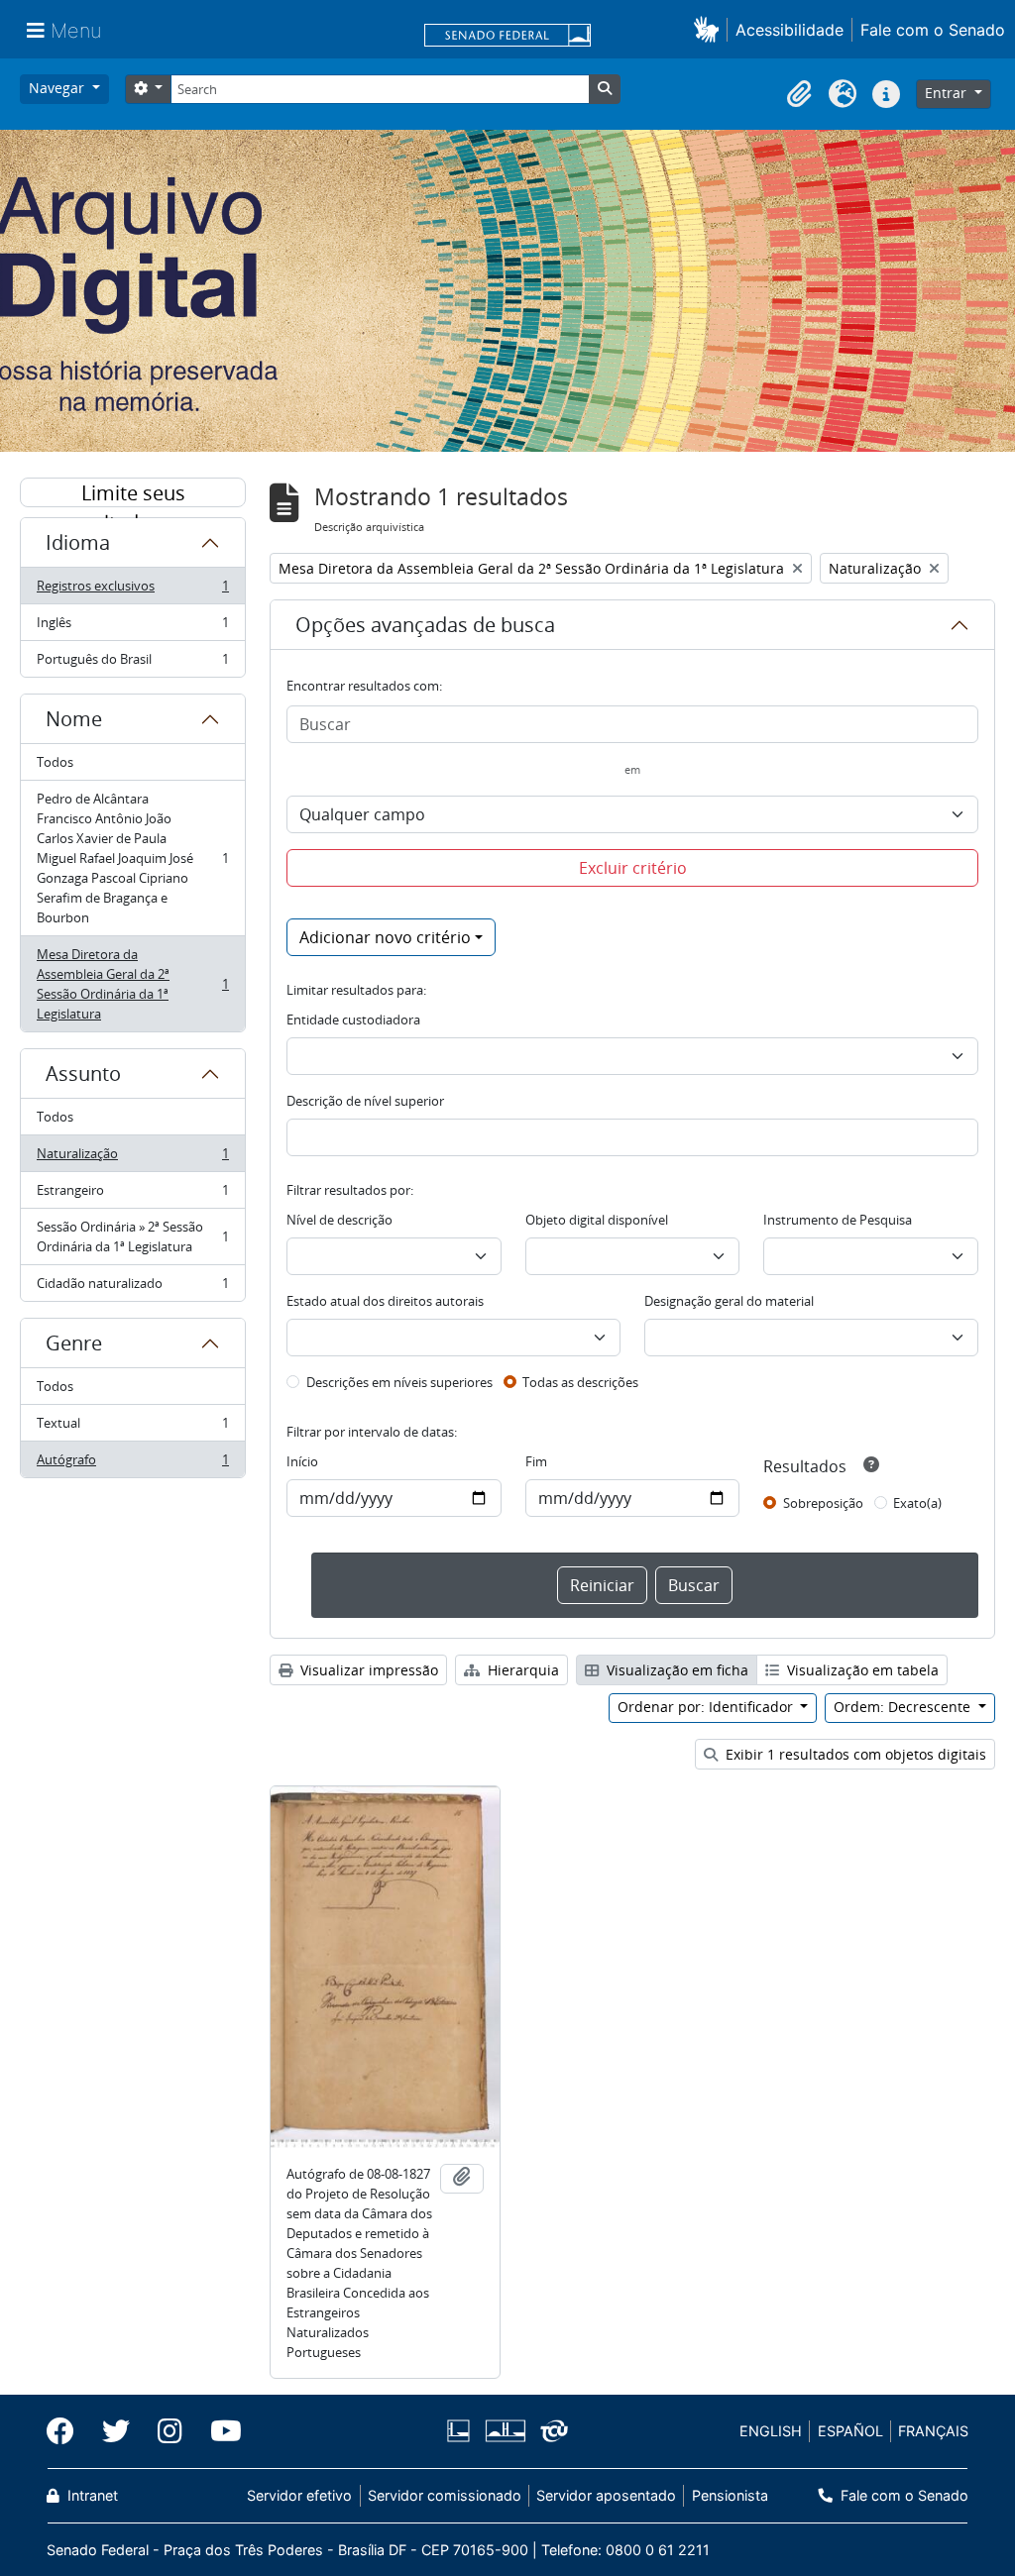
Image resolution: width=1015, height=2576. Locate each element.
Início (302, 1461)
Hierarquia (521, 1670)
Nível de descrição (339, 1220)
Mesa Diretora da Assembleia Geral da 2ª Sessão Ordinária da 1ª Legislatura (132, 984)
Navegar (58, 88)
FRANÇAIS (933, 2431)
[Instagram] (170, 2431)
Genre (74, 1343)
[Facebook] (67, 2431)
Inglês (132, 627)
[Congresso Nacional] (505, 2431)
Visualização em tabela (861, 1670)
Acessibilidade (789, 30)
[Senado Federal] (507, 37)
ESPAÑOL (850, 2431)
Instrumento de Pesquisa (838, 1220)
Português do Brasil (132, 663)
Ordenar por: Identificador (707, 1707)
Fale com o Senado (933, 30)
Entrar (948, 93)
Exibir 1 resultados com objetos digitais (854, 1754)
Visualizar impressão (367, 1670)
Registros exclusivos (132, 590)
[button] (710, 29)
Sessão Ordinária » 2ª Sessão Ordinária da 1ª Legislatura (132, 1236)
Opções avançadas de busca (425, 625)
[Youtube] (219, 2431)
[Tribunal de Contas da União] (551, 2431)
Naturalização (132, 1158)
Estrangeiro (132, 1195)
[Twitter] (116, 2431)
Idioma (78, 542)
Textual (132, 1428)
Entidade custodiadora (353, 1020)
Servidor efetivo (299, 2495)
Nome (74, 719)
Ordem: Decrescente (904, 1707)
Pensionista (730, 2495)
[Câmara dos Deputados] (462, 2431)
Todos (55, 762)
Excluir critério (633, 868)
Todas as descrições (580, 1382)
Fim (536, 1461)
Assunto (83, 1073)
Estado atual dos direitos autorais (385, 1301)
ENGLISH (771, 2431)
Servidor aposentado (606, 2495)
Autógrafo (132, 1464)
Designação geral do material (729, 1301)
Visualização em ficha (676, 1670)
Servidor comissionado (445, 2495)
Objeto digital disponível (597, 1220)
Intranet (91, 2495)
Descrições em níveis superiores (399, 1382)
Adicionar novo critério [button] (385, 937)
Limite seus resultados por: (133, 493)
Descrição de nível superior (365, 1101)
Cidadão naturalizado (132, 1288)
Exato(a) (917, 1503)
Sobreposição (823, 1503)
